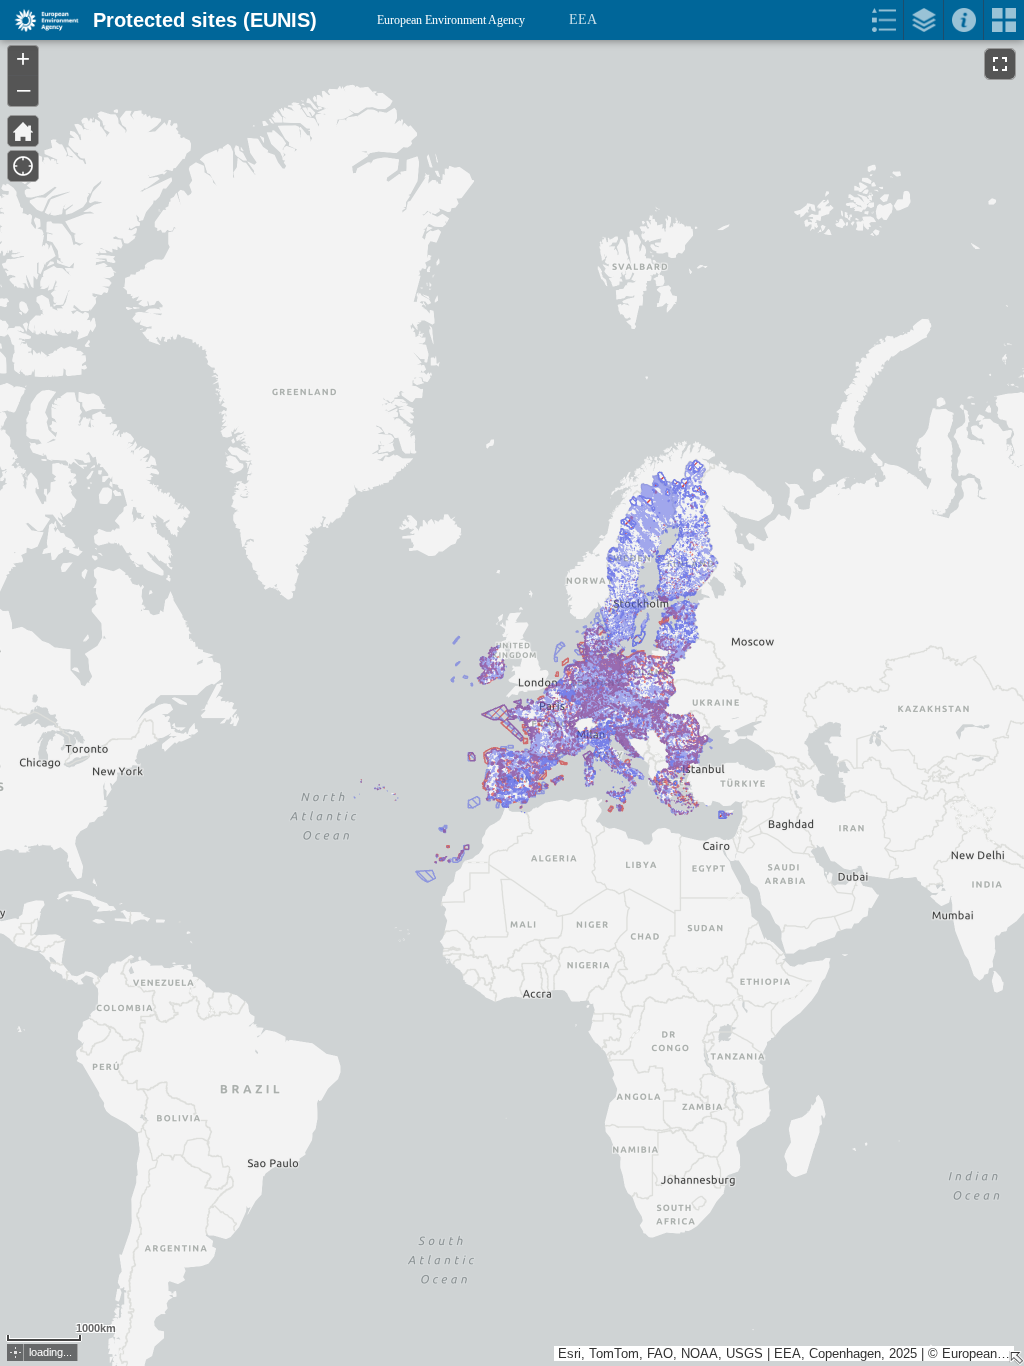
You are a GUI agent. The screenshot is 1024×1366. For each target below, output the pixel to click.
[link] (40, 20)
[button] (15, 1352)
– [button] (23, 89)
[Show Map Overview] (1016, 1358)
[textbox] (192, 62)
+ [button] (23, 59)
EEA (583, 19)
